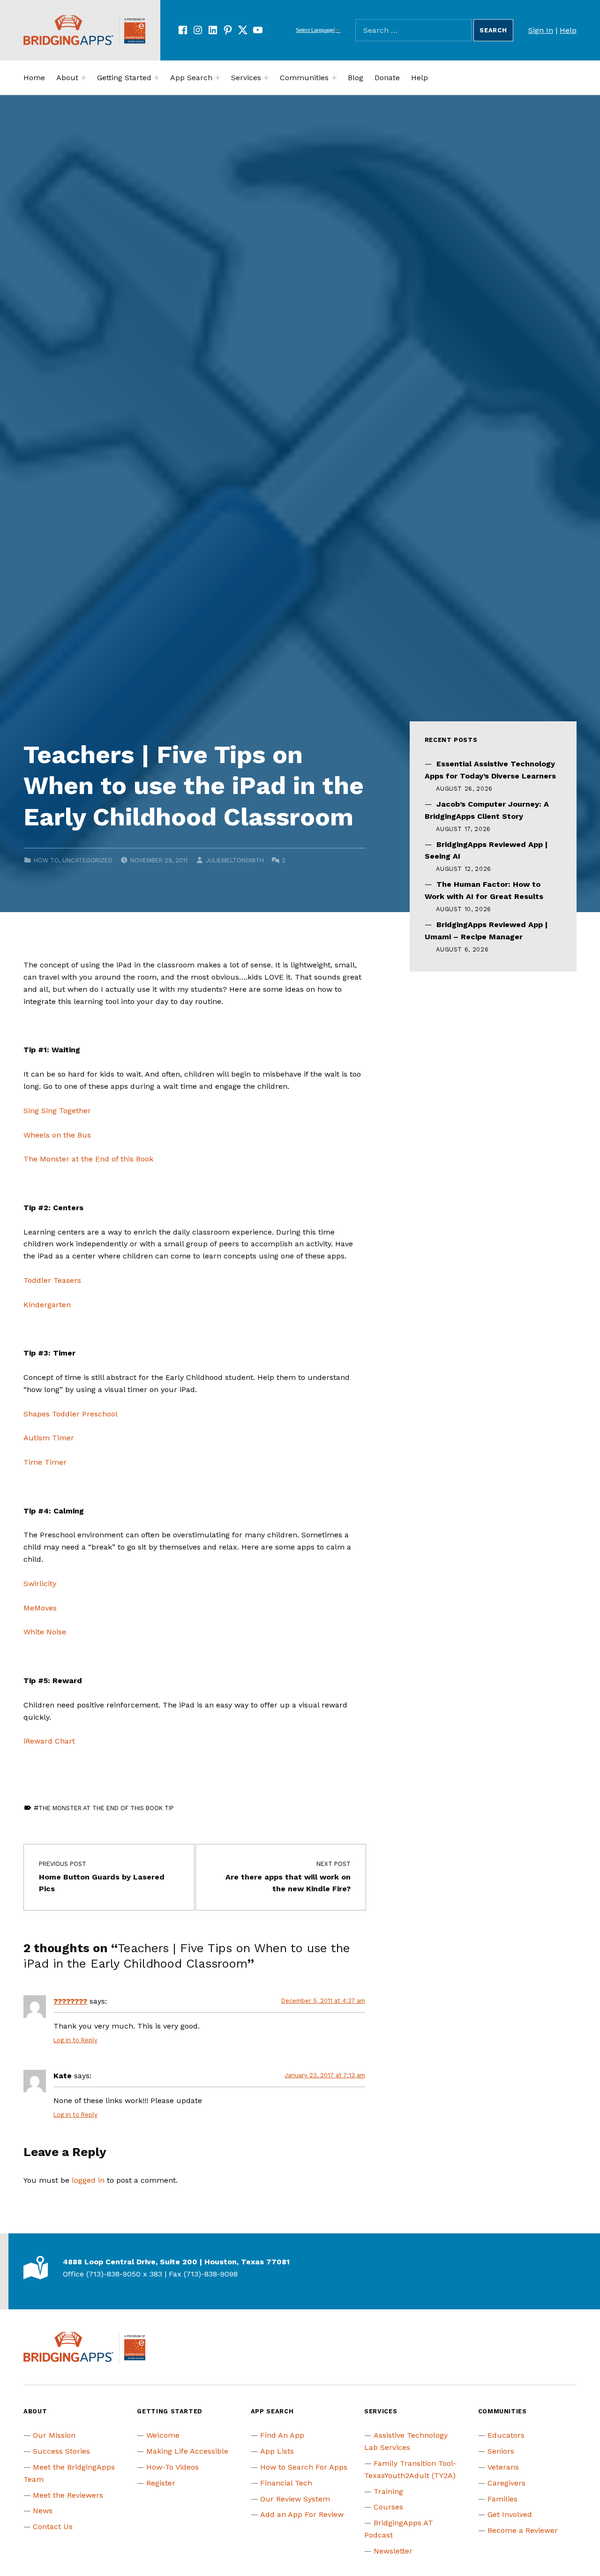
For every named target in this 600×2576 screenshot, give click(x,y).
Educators (506, 2435)
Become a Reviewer (523, 2530)
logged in (88, 2180)
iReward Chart (49, 1741)
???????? (70, 2001)
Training (388, 2491)
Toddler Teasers (52, 1280)
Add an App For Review (302, 2514)
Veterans (503, 2467)
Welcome (163, 2435)
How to (46, 860)
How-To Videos (172, 2467)
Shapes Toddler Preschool (71, 1414)
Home (34, 78)
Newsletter (393, 2551)
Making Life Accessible (187, 2451)
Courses (388, 2507)
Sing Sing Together (57, 1111)
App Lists (277, 2451)
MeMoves (40, 1608)
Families (502, 2499)
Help (568, 30)
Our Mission (54, 2435)
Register (161, 2483)
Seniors (501, 2451)
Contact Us (53, 2527)
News (43, 2511)
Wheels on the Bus (57, 1135)
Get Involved (510, 2514)
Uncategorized (87, 860)
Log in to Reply (75, 2040)
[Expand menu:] (83, 78)
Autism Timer (49, 1438)
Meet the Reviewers (68, 2495)
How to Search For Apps (304, 2467)
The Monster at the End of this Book (88, 1159)
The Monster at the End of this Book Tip (106, 1808)
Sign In (541, 30)
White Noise (45, 1632)
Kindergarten (47, 1305)
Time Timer (45, 1462)
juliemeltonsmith (235, 860)
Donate (387, 78)
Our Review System (295, 2499)
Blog (356, 78)
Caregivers (506, 2483)
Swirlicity (40, 1584)
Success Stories (61, 2451)
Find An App (282, 2435)
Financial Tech (286, 2483)
